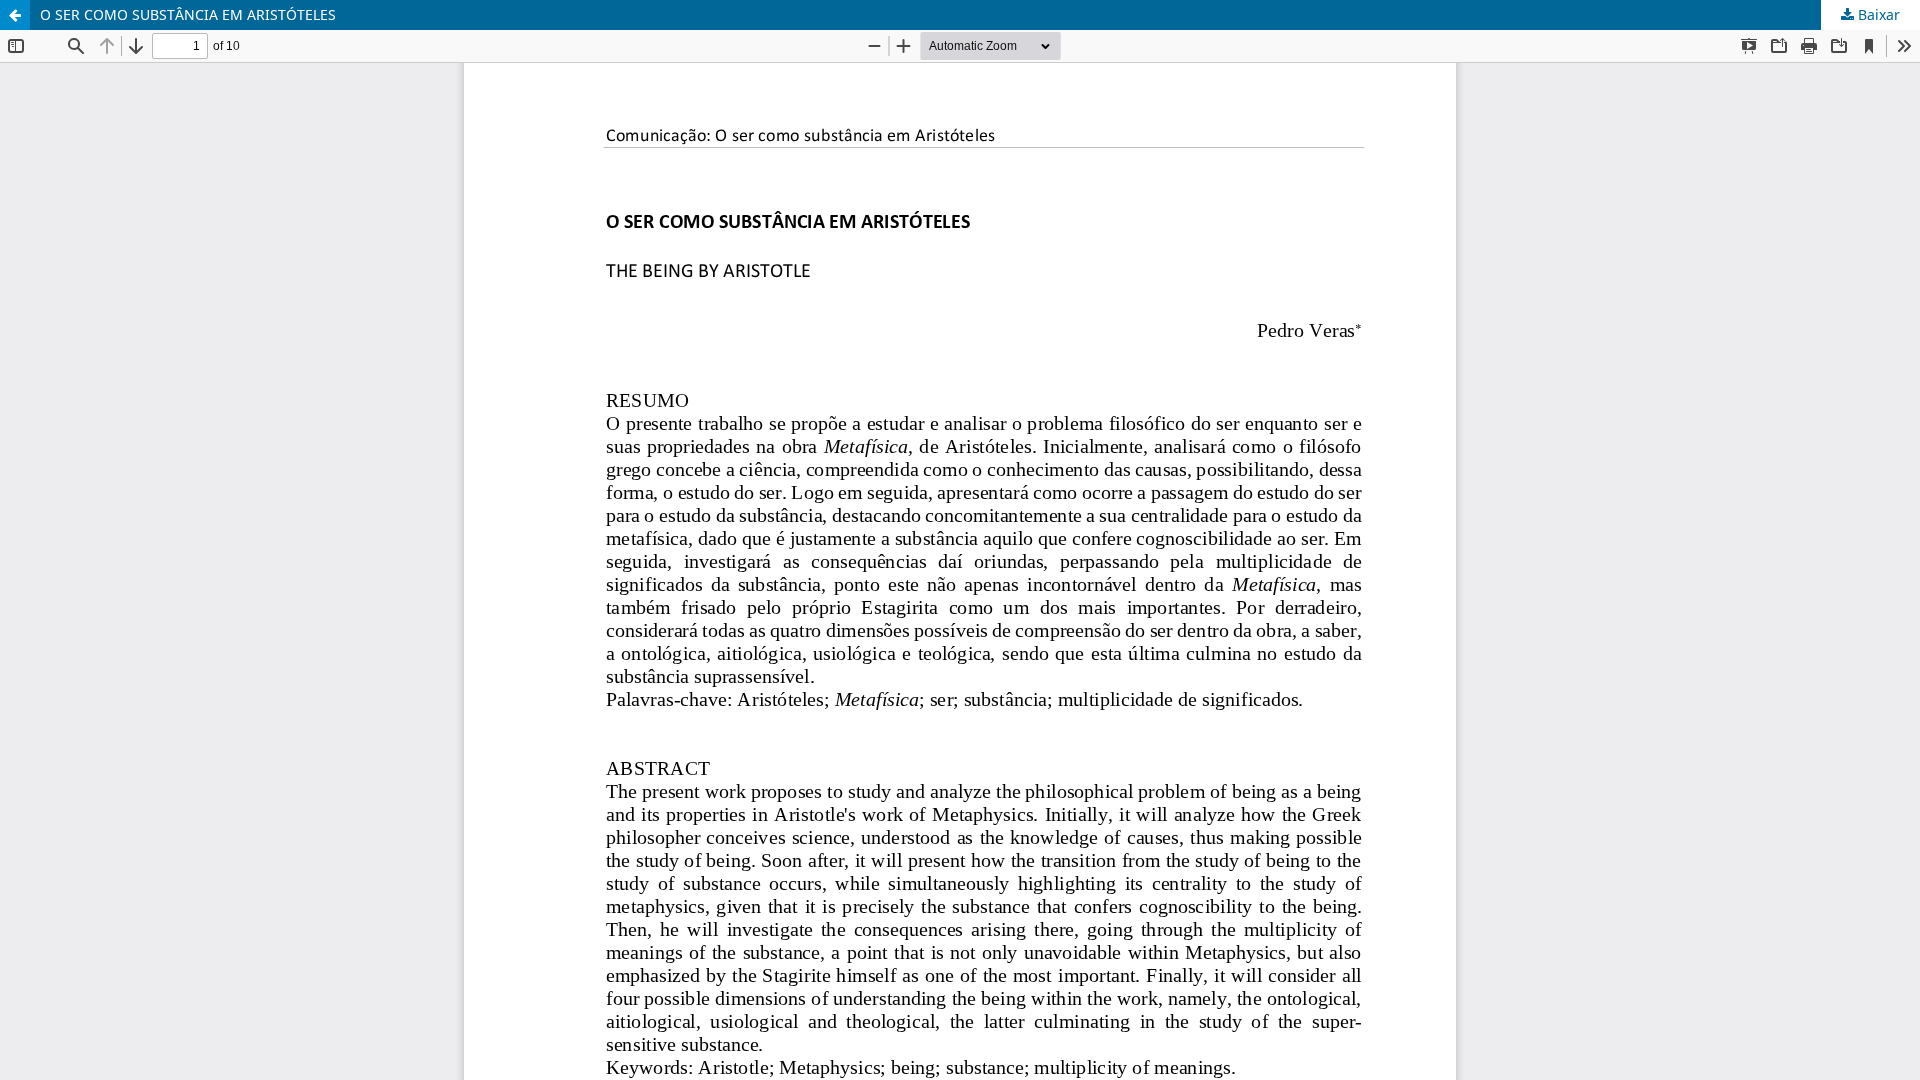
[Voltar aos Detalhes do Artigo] (15, 15)
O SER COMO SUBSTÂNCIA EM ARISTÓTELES (188, 14)
